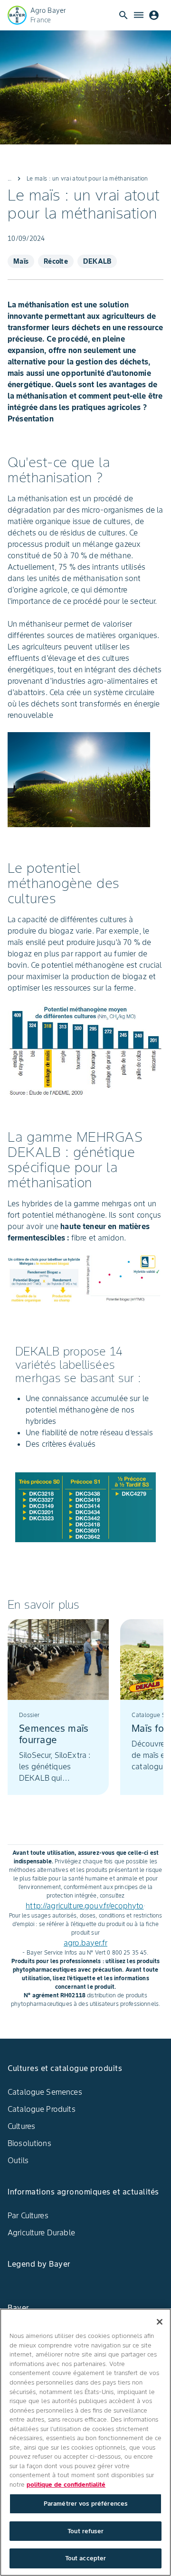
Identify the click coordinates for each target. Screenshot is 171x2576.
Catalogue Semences (45, 2092)
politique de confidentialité (66, 2485)
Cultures (21, 2126)
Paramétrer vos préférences (85, 2504)
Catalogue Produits (42, 2109)
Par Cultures (28, 2215)
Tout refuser (85, 2531)
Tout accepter (86, 2558)
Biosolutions (29, 2143)
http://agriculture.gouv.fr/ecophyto (85, 1906)
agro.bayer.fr (85, 1943)
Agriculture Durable (41, 2233)
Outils (18, 2160)
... (9, 178)
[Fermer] (160, 2322)
